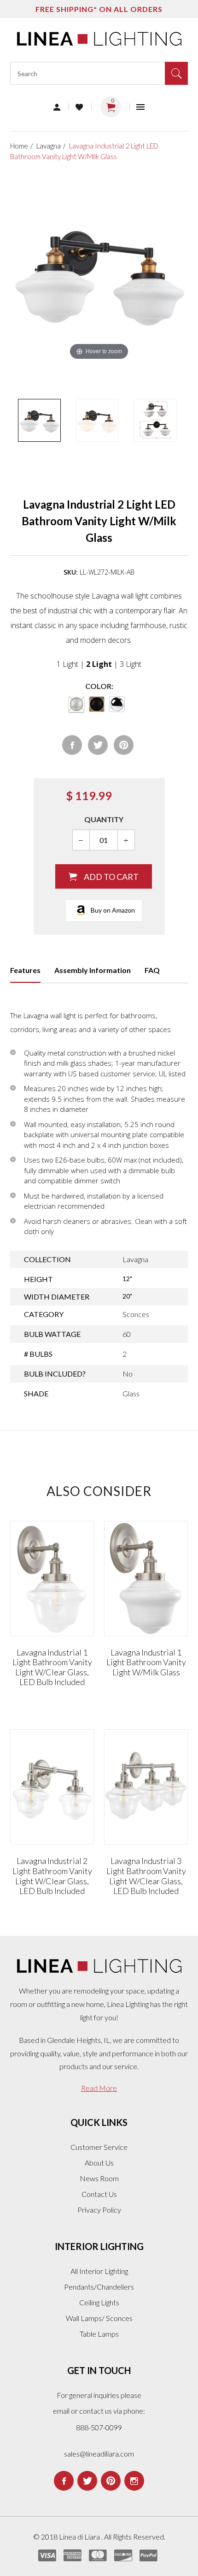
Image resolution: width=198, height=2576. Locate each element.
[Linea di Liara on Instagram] (134, 2481)
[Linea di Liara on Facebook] (64, 2481)
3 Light (131, 664)
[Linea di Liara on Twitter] (87, 2481)
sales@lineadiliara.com (99, 2454)
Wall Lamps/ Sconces (99, 2318)
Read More (99, 2088)
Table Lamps (99, 2334)
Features (25, 970)
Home (19, 146)
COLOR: (99, 686)
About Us (99, 2163)
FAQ (152, 970)
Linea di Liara (80, 2537)
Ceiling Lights (99, 2302)
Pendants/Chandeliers (99, 2287)
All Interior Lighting (99, 2271)
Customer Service (99, 2147)
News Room (99, 2178)
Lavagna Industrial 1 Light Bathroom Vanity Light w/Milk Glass (146, 1662)
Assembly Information (93, 970)
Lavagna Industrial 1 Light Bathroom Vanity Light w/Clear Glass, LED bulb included (52, 1667)
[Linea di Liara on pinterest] (111, 2481)
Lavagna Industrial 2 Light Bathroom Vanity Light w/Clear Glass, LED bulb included (52, 1876)
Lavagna (49, 146)
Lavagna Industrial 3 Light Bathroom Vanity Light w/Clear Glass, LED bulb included (146, 1876)
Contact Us (99, 2194)
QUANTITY (104, 819)
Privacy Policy (99, 2210)
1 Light (67, 664)
